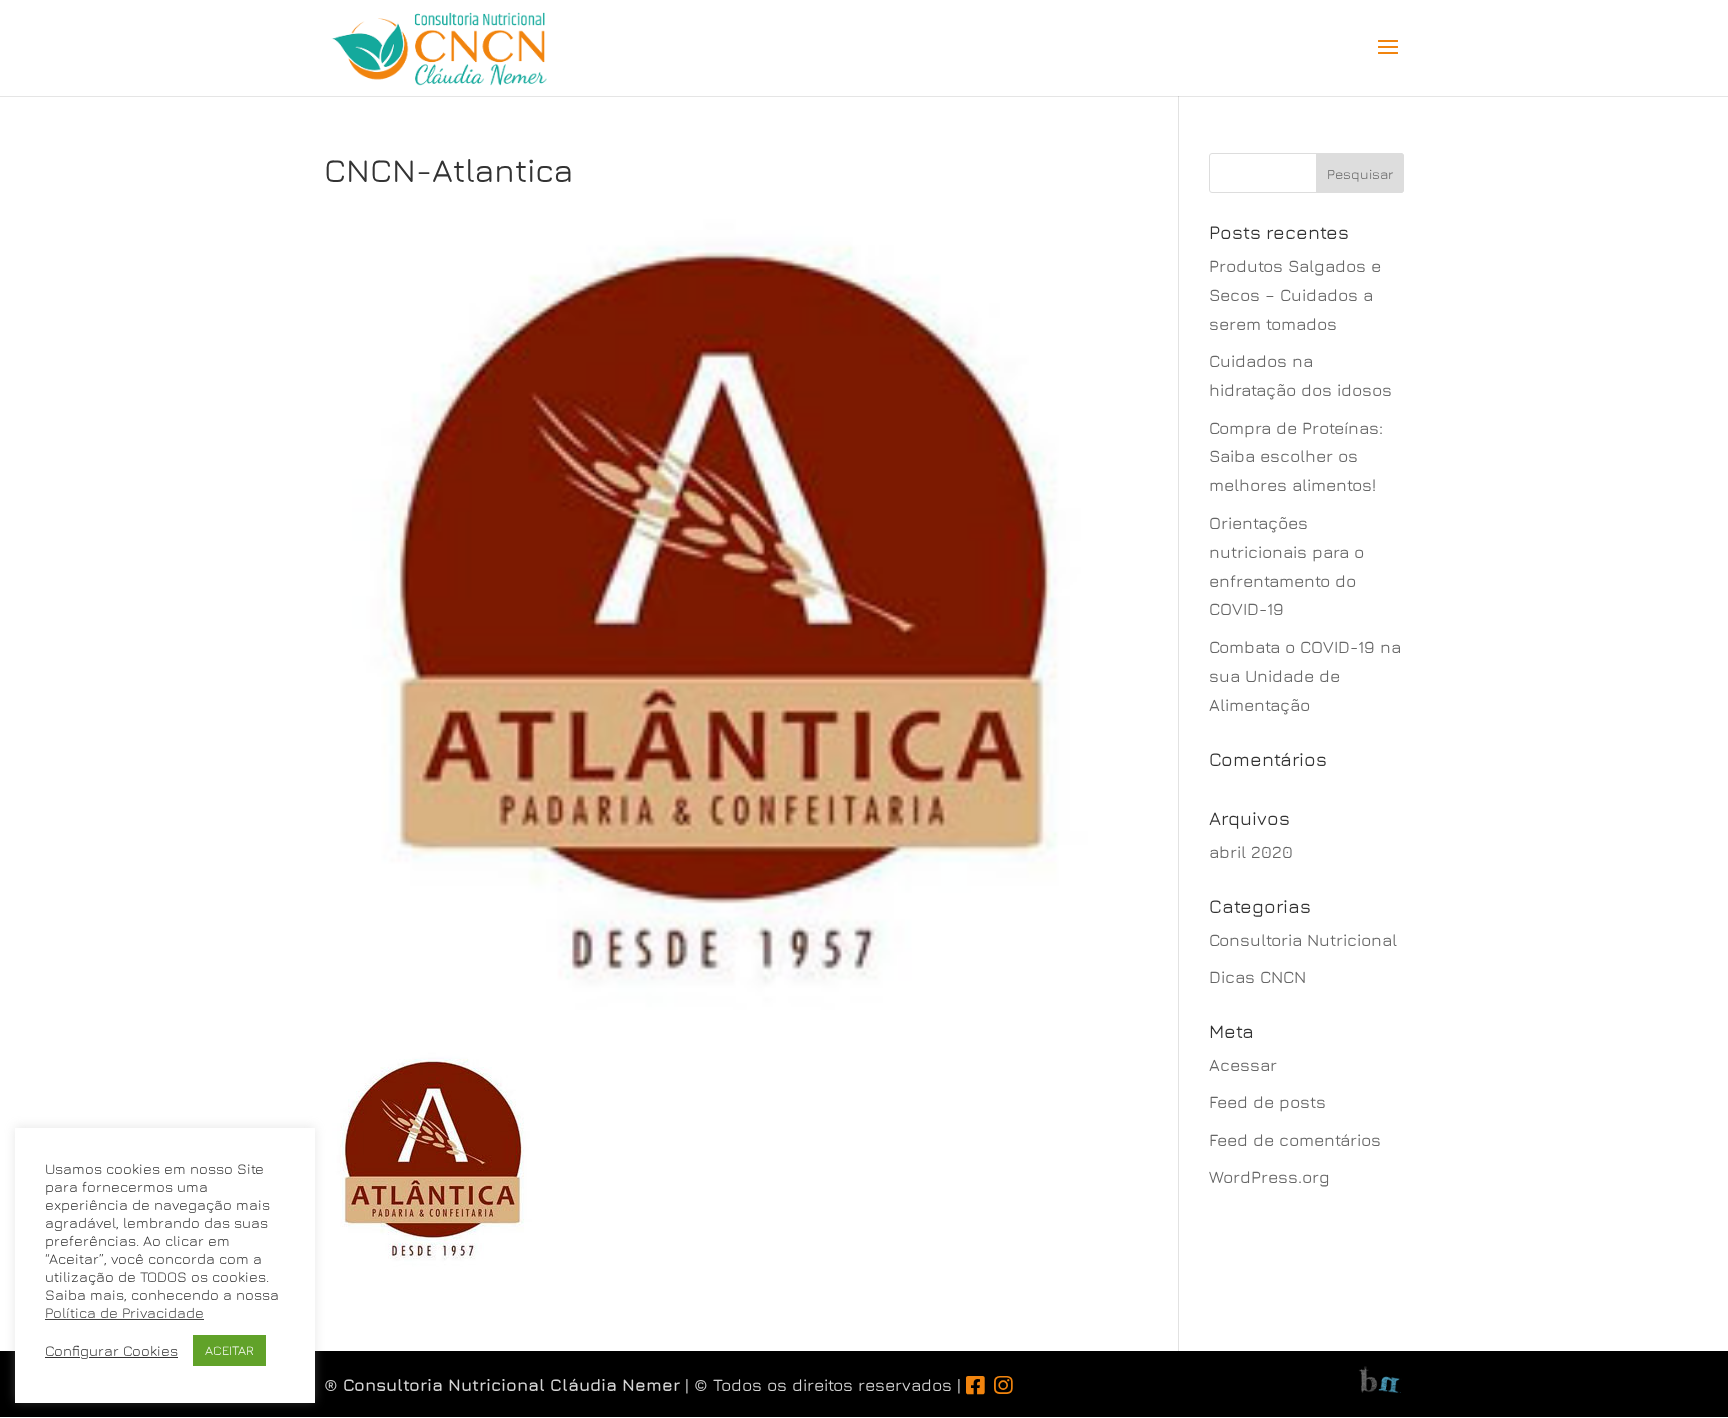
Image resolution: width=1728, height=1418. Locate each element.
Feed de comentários (1295, 1140)
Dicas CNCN (1257, 977)
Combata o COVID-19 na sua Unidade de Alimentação (1305, 676)
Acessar (1243, 1065)
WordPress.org (1269, 1177)
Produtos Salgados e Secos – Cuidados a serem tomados (1295, 295)
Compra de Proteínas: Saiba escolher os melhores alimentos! (1296, 457)
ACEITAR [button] (229, 1350)
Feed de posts (1267, 1102)
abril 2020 (1251, 852)
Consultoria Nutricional (1303, 940)
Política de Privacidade (124, 1312)
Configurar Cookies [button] (111, 1350)
